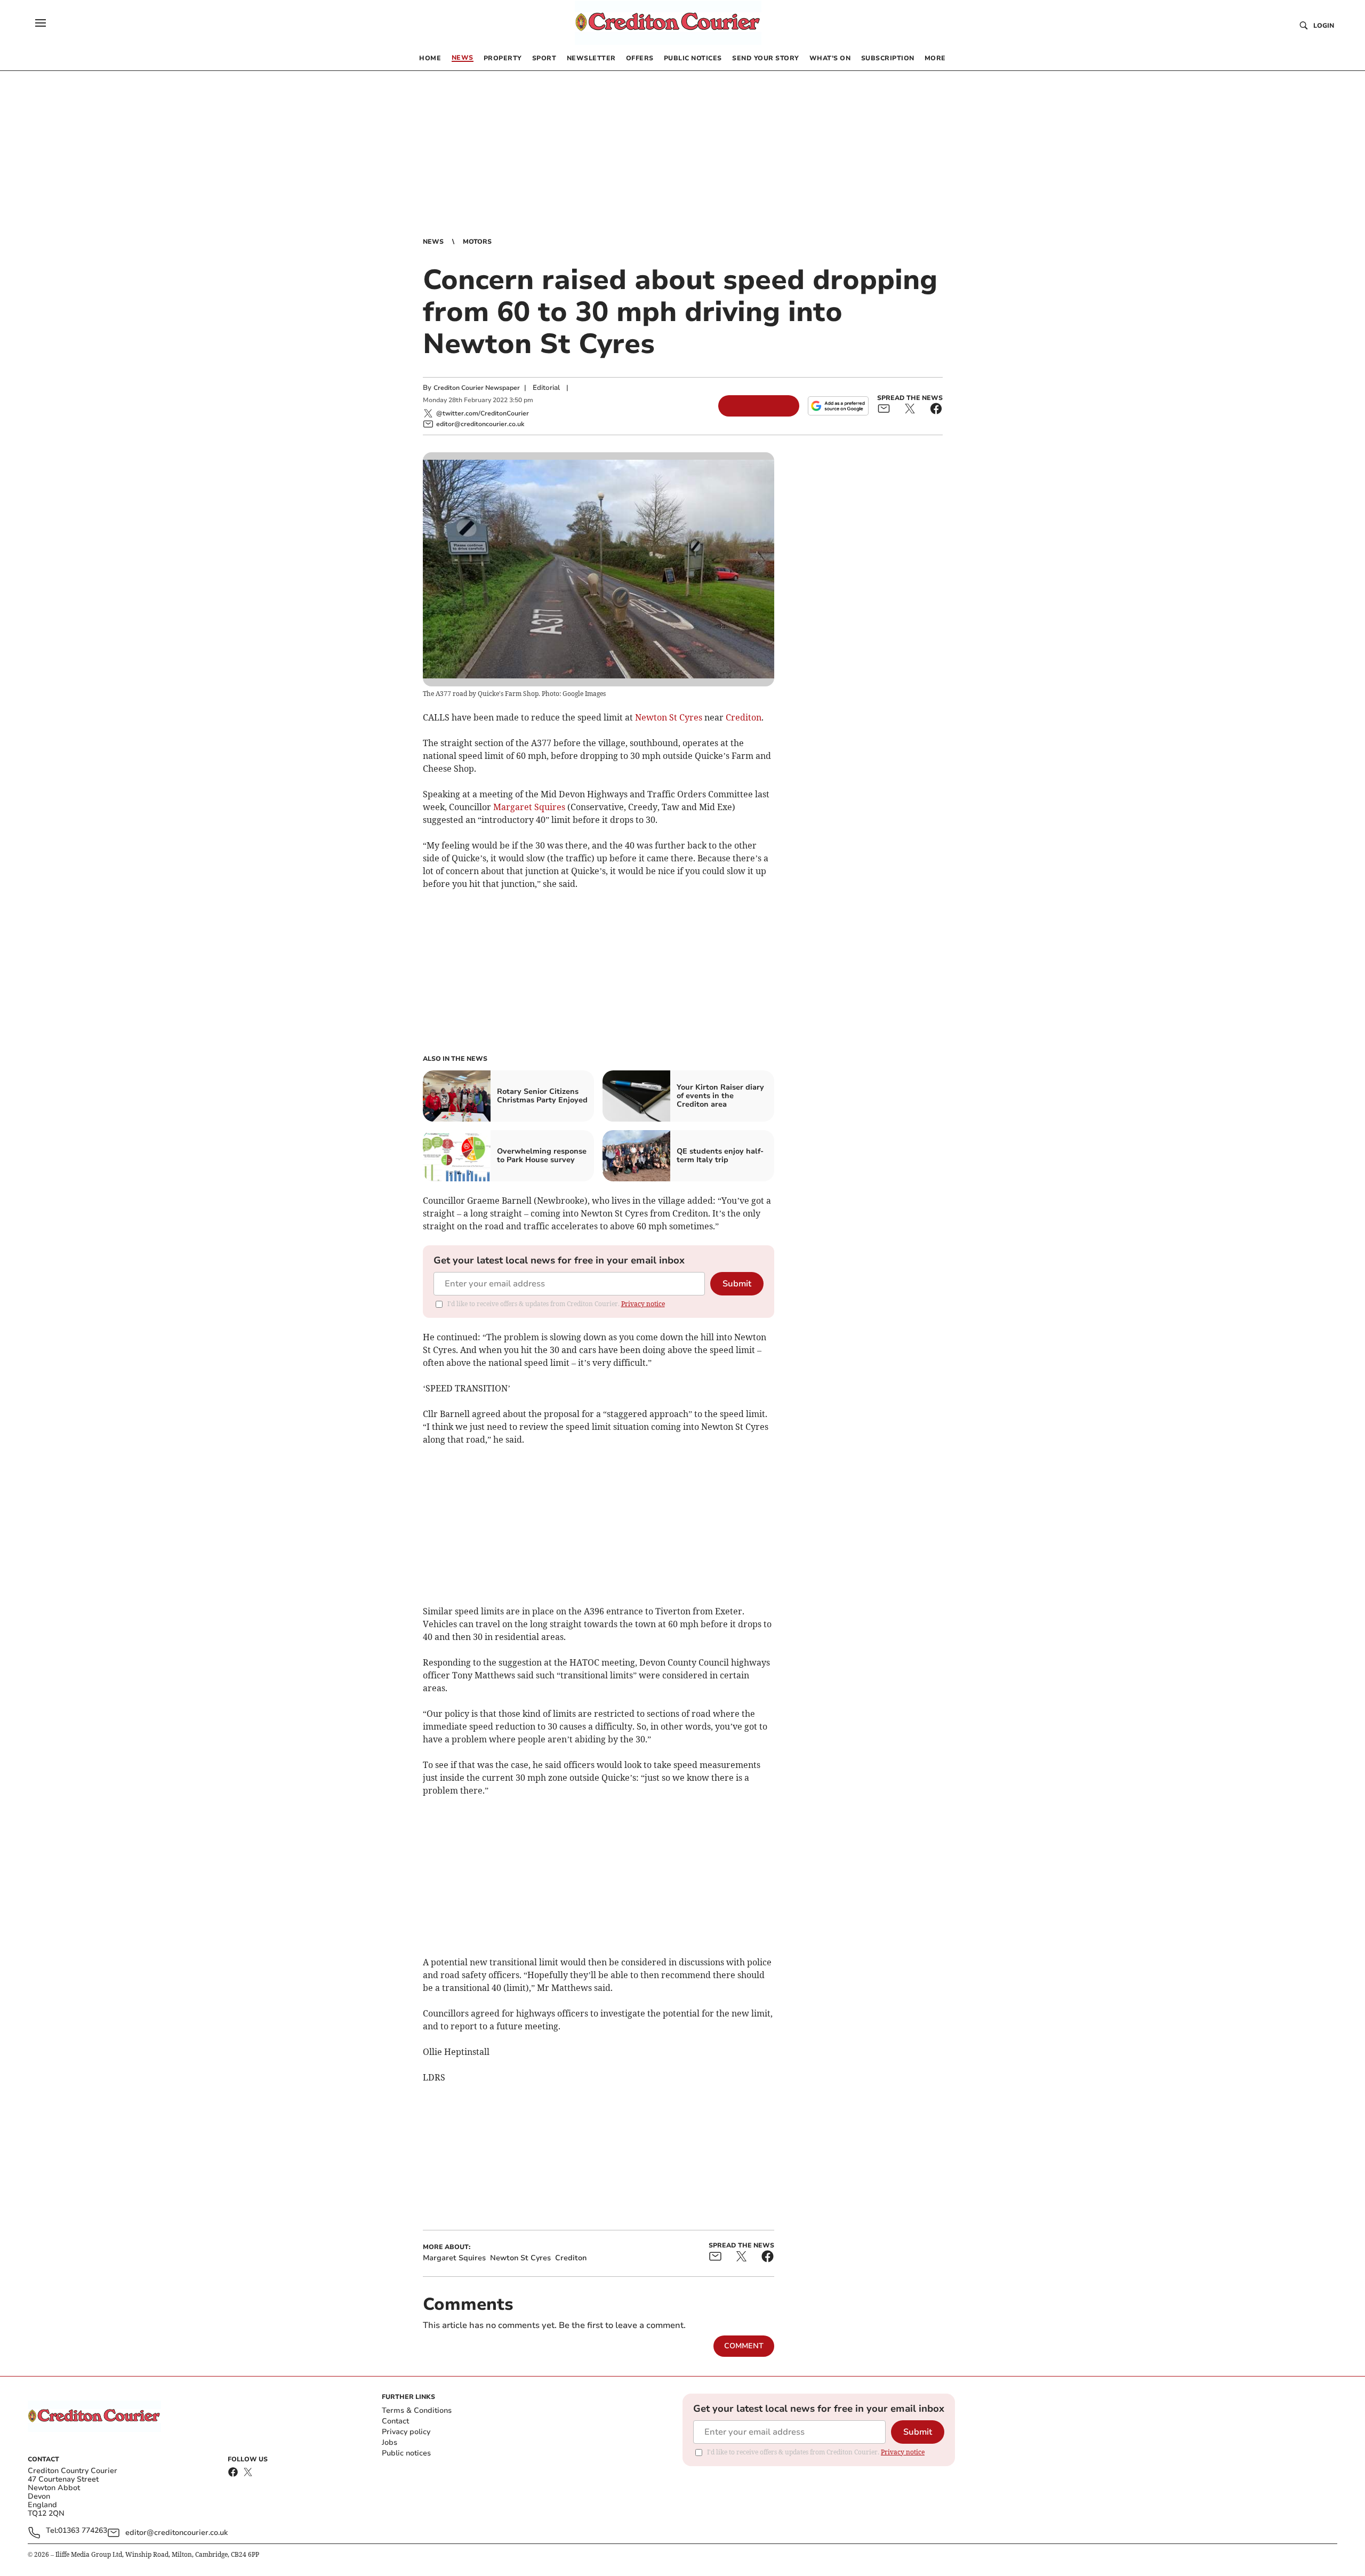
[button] (41, 23)
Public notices (406, 2453)
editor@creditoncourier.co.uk (176, 2533)
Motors (477, 242)
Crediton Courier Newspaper (477, 388)
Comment (744, 2346)
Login (1324, 26)
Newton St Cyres (669, 717)
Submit (737, 1284)
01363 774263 (83, 2531)
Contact (395, 2421)
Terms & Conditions (417, 2410)
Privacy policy (406, 2432)
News (433, 242)
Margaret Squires (529, 807)
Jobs (390, 2442)
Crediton (744, 717)
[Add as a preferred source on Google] (838, 406)
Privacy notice (643, 1304)
